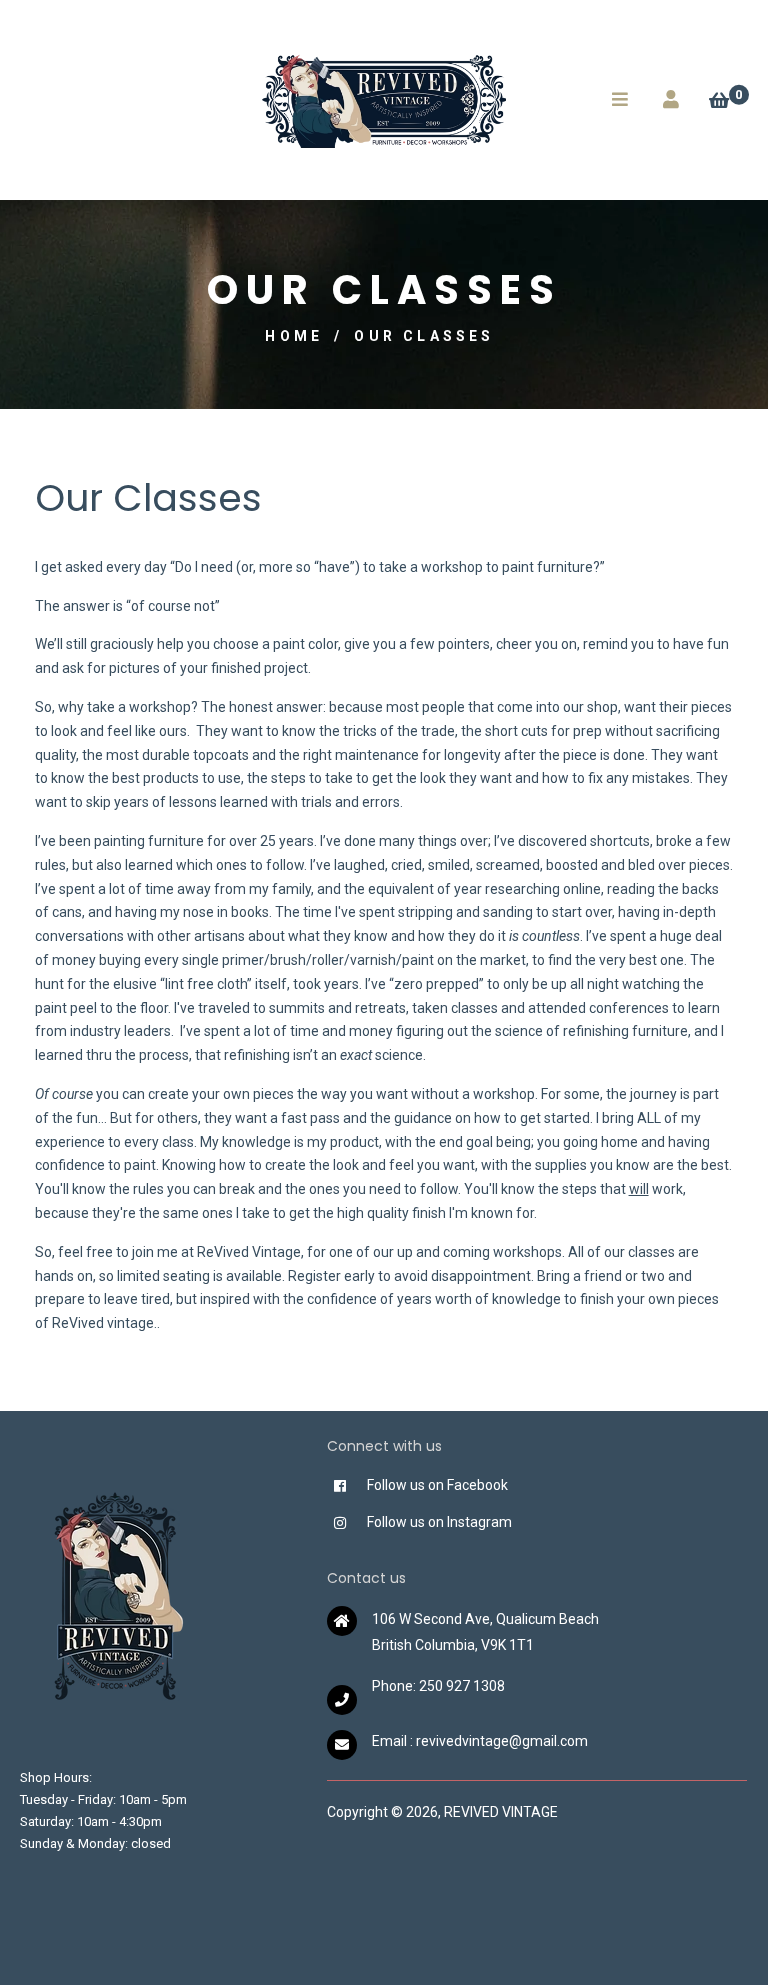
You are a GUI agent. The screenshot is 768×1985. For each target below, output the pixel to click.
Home (294, 336)
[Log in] (671, 99)
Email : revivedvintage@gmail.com (480, 1741)
